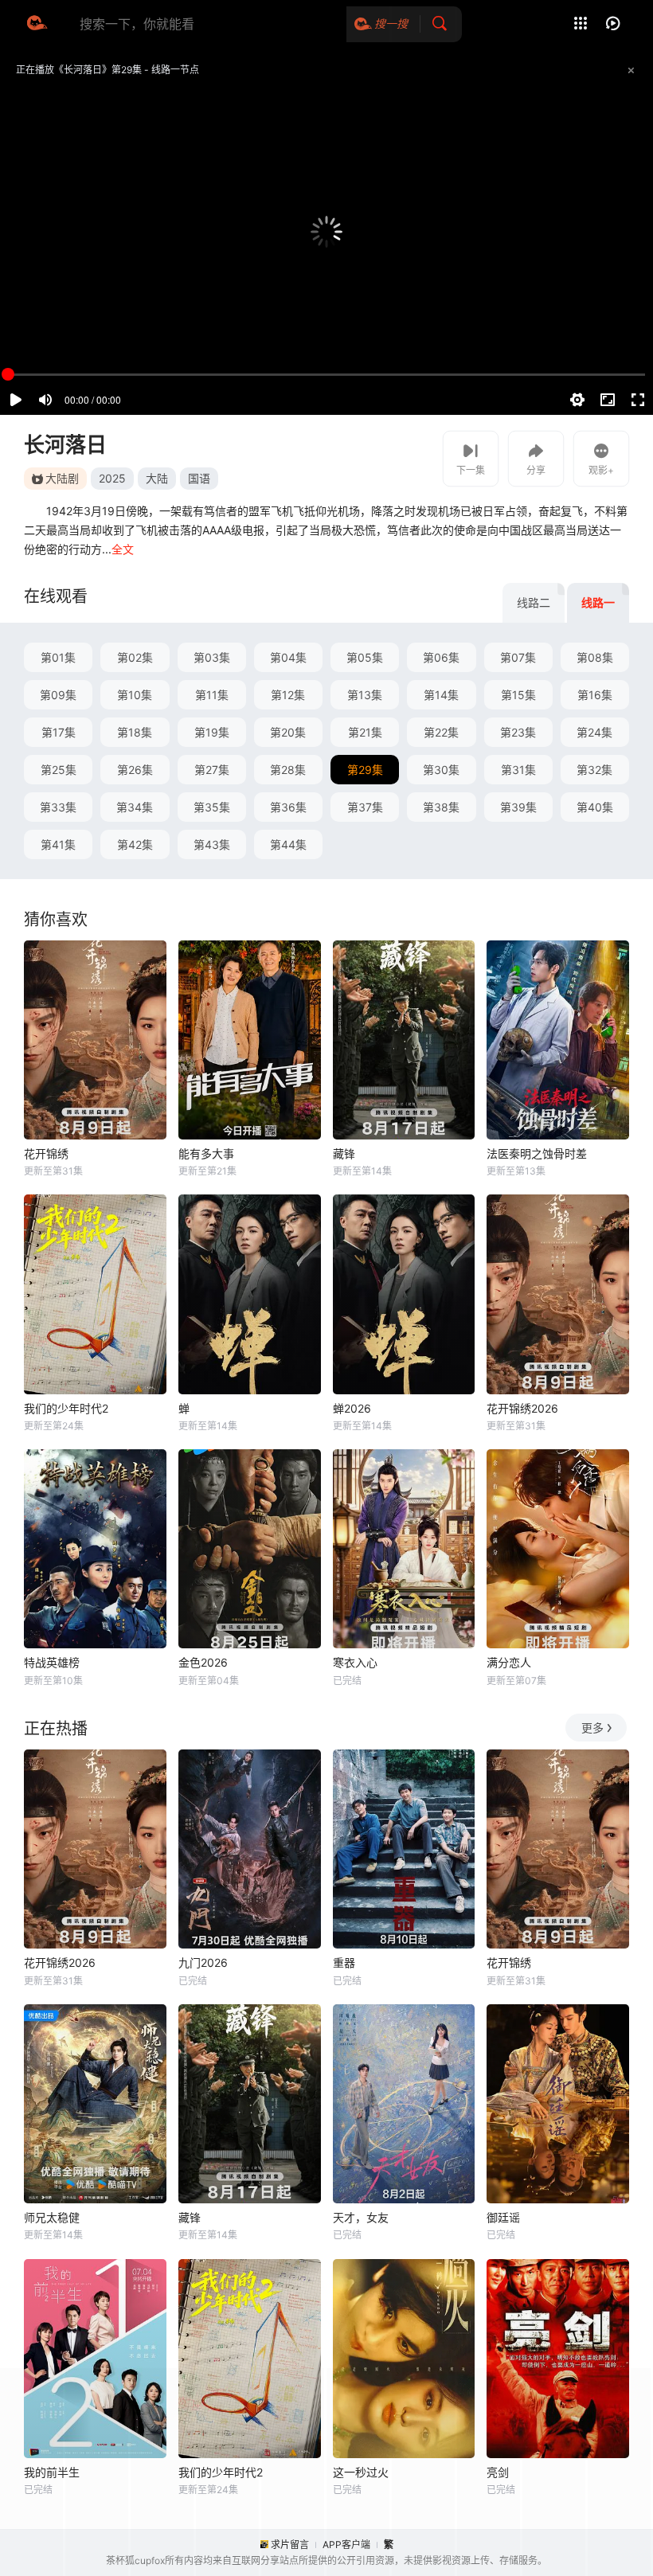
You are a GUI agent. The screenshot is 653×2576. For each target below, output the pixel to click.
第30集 (441, 770)
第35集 (212, 807)
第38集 (441, 807)
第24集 (594, 732)
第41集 (58, 844)
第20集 (288, 732)
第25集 (59, 770)
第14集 (441, 695)
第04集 (288, 657)
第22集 (441, 732)
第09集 (58, 695)
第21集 (365, 732)
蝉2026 (352, 1408)
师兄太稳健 (52, 2217)
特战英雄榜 (52, 1662)
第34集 (135, 807)
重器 (344, 1962)
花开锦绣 (46, 1153)
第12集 (288, 695)
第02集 (135, 657)
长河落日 (65, 445)
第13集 (365, 695)
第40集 (595, 807)
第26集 (135, 770)
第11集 (212, 695)
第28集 (288, 770)
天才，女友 (361, 2217)
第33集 (58, 807)
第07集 (518, 657)
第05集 (365, 657)
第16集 (595, 695)
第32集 (594, 770)
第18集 (135, 732)
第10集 (135, 695)
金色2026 (203, 1662)
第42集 (135, 844)
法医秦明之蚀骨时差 (537, 1153)
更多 (592, 1728)
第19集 (212, 732)
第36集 (288, 807)
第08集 (595, 657)
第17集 (59, 732)
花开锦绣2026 (522, 1408)
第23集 (518, 732)
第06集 (441, 657)
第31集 (518, 770)
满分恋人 (509, 1662)
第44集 (288, 844)
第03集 (212, 657)
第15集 (518, 695)
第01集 (58, 657)
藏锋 (344, 1153)
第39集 (518, 807)
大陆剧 (62, 478)
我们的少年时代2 (66, 1408)
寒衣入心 (355, 1662)
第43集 (212, 844)
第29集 (365, 770)
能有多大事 (206, 1153)
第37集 (365, 807)
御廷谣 (503, 2217)
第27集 (212, 770)
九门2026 (203, 1962)
